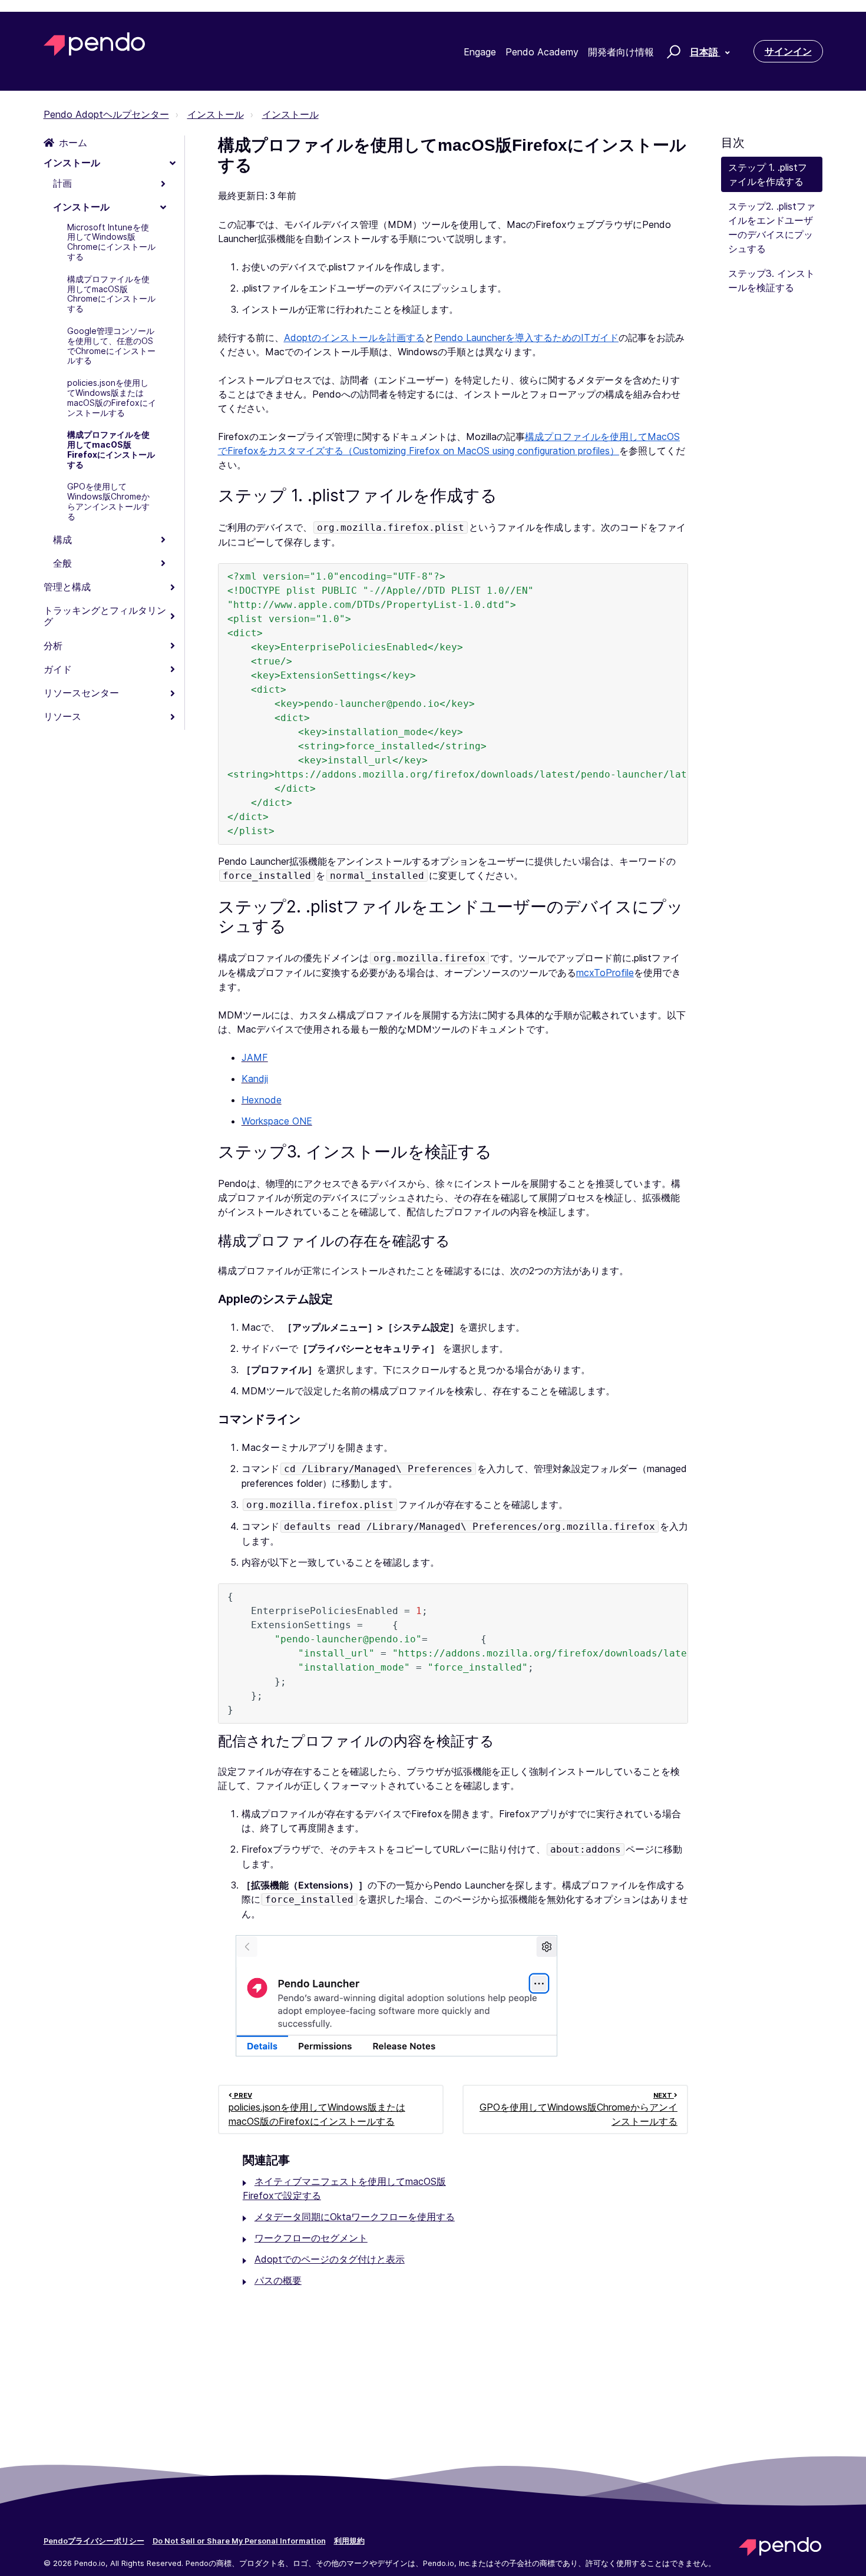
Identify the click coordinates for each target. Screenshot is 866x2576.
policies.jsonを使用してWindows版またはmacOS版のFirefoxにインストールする (112, 397)
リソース (62, 716)
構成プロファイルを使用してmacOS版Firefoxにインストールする (111, 449)
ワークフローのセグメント (311, 2238)
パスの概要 (278, 2280)
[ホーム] (95, 44)
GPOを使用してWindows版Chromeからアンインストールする (108, 501)
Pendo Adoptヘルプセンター (106, 114)
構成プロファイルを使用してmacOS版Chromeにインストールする (111, 294)
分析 (53, 646)
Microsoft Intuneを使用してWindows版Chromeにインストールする (111, 242)
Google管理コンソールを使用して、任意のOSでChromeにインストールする (111, 345)
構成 (62, 540)
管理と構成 (67, 587)
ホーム (73, 143)
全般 (62, 563)
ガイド (58, 669)
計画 (62, 183)
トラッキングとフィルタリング (105, 616)
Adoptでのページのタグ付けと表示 (330, 2259)
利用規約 (349, 2541)
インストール (216, 114)
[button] (672, 51)
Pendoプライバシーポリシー (94, 2541)
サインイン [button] (788, 51)
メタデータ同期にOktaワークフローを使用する (355, 2217)
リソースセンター (81, 693)
